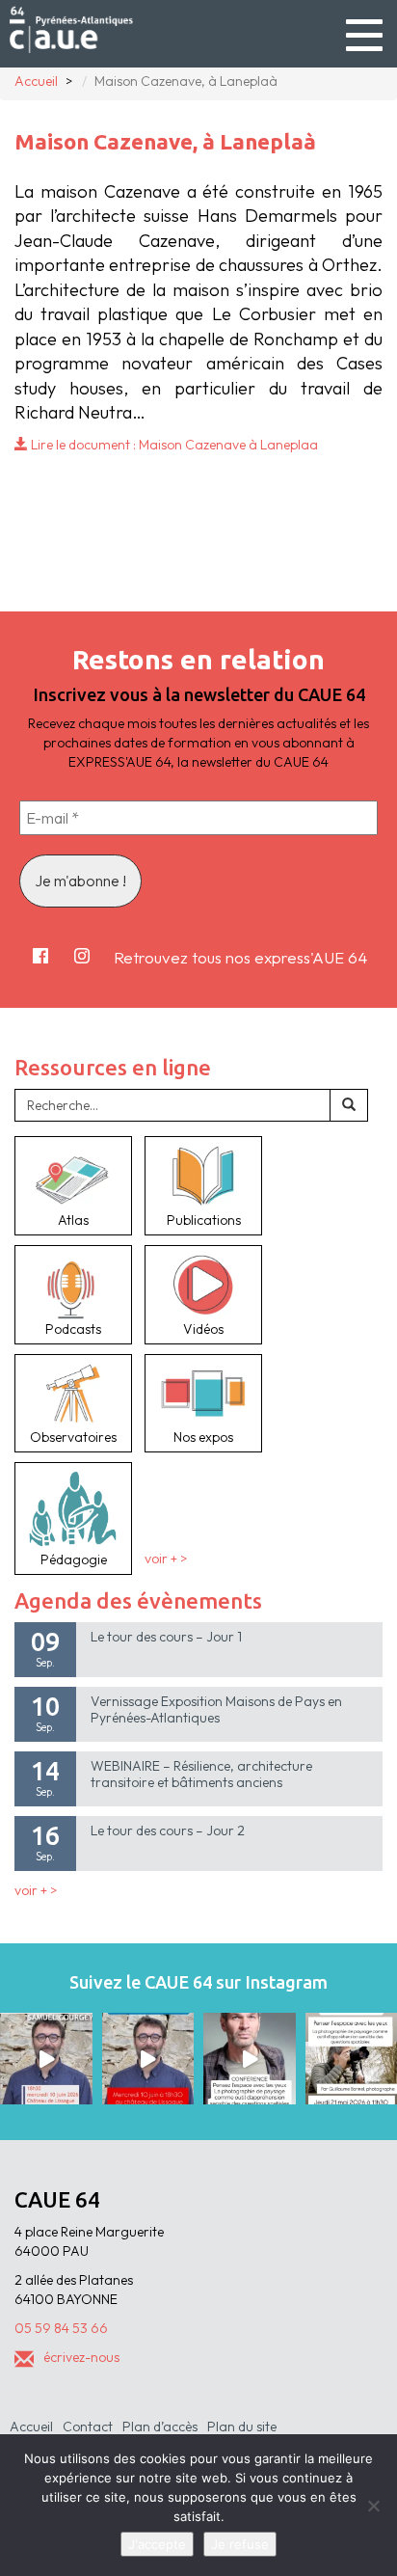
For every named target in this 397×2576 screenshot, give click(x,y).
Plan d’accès (160, 2427)
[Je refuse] (373, 2506)
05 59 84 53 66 (61, 2328)
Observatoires (73, 1437)
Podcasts (73, 1329)
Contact (88, 2427)
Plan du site (242, 2427)
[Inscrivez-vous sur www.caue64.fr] (148, 2059)
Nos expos (203, 1437)
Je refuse (240, 2544)
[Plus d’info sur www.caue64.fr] (250, 2059)
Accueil (31, 2427)
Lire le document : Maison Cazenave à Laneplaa (173, 445)
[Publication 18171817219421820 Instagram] (46, 2059)
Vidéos (203, 1329)
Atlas (73, 1220)
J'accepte (157, 2544)
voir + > (166, 1559)
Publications (204, 1220)
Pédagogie (74, 1559)
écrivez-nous (81, 2357)
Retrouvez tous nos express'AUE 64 (240, 957)
